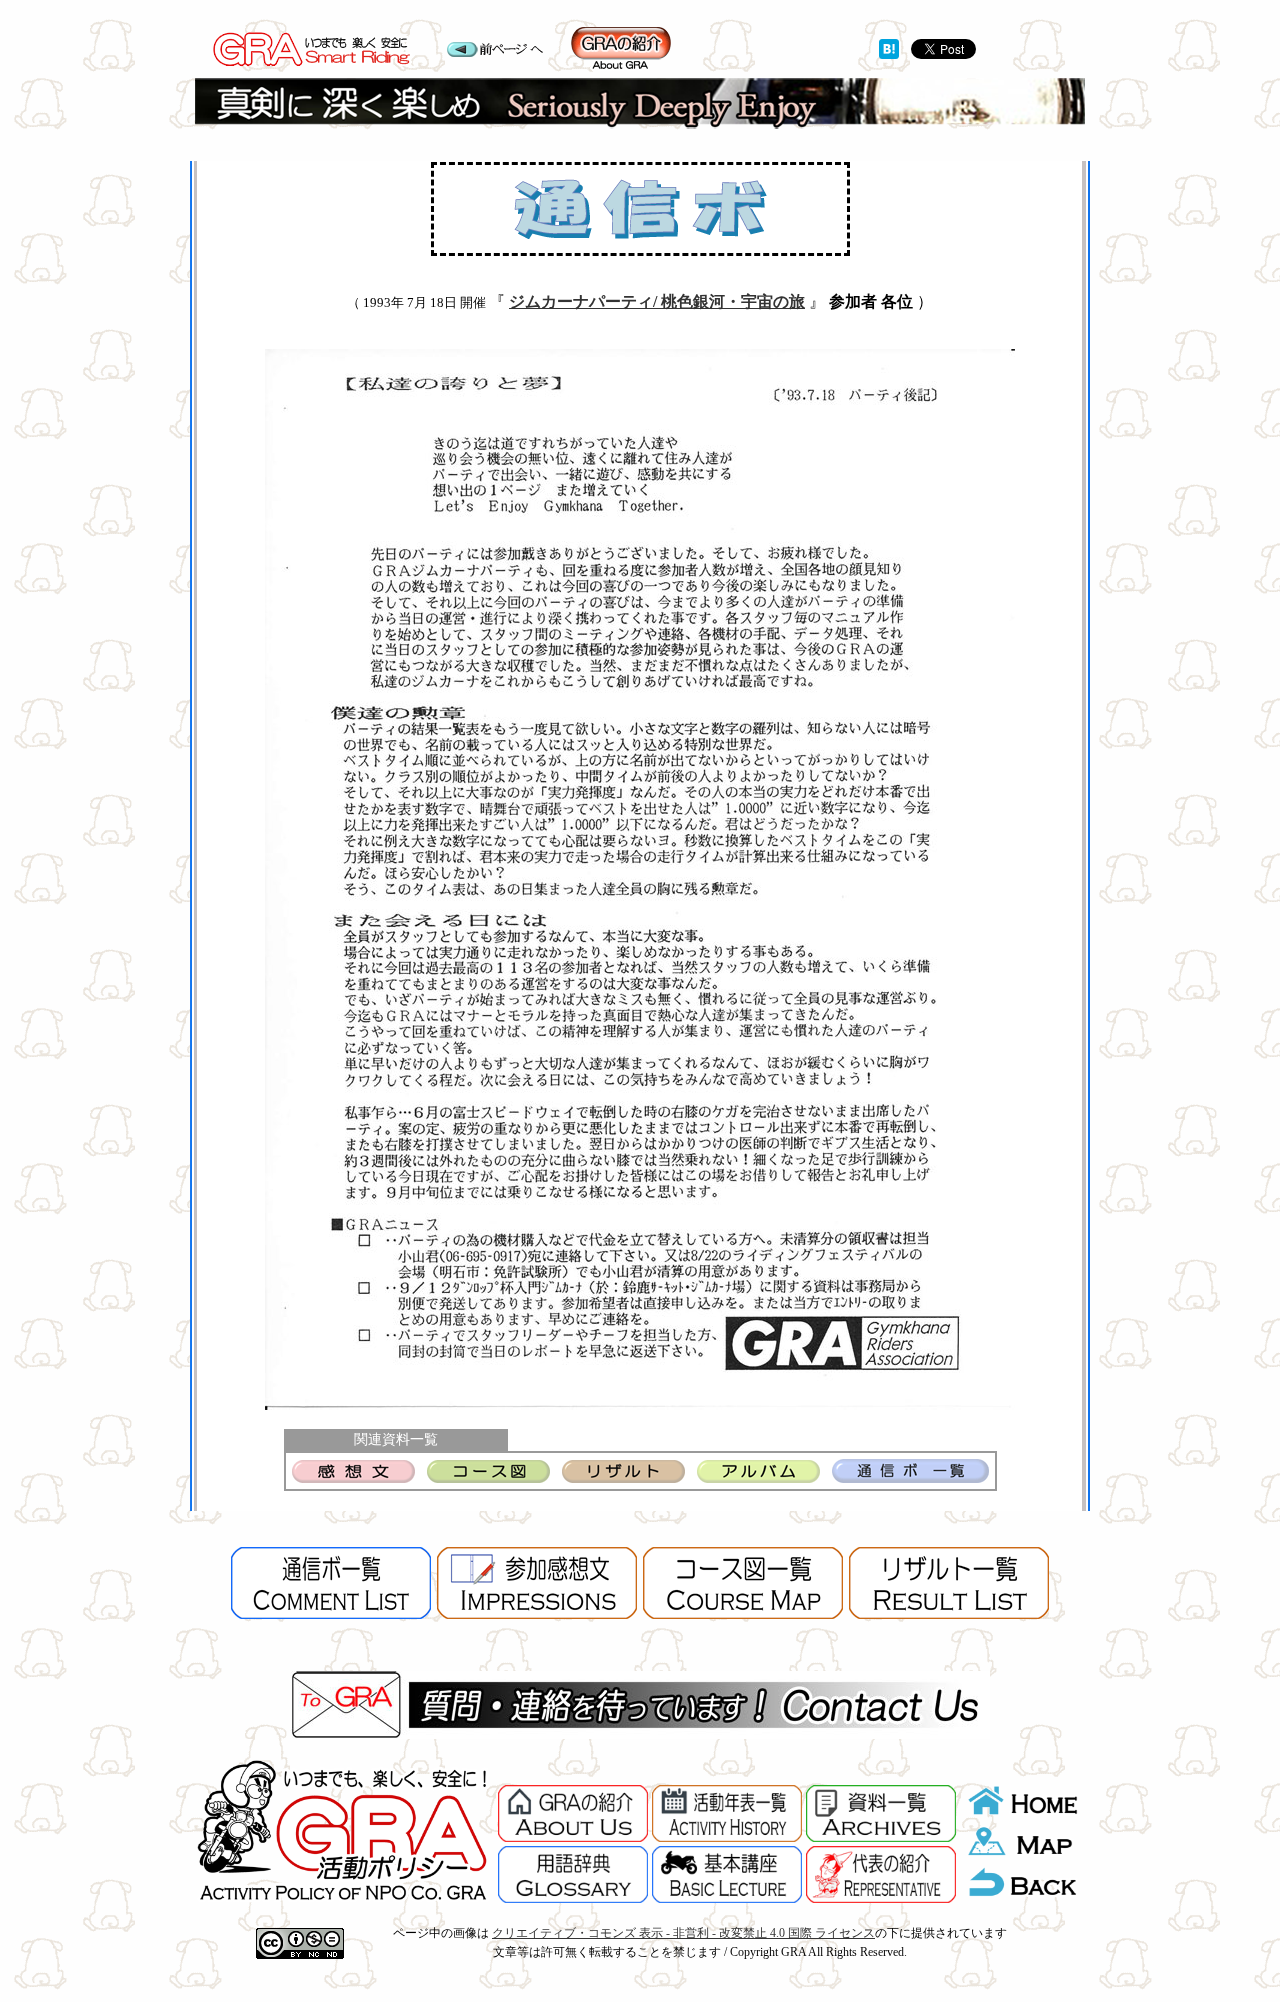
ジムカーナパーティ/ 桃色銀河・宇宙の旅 (657, 301)
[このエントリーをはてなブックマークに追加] (889, 53)
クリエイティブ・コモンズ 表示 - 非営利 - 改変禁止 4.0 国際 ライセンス (683, 1933)
